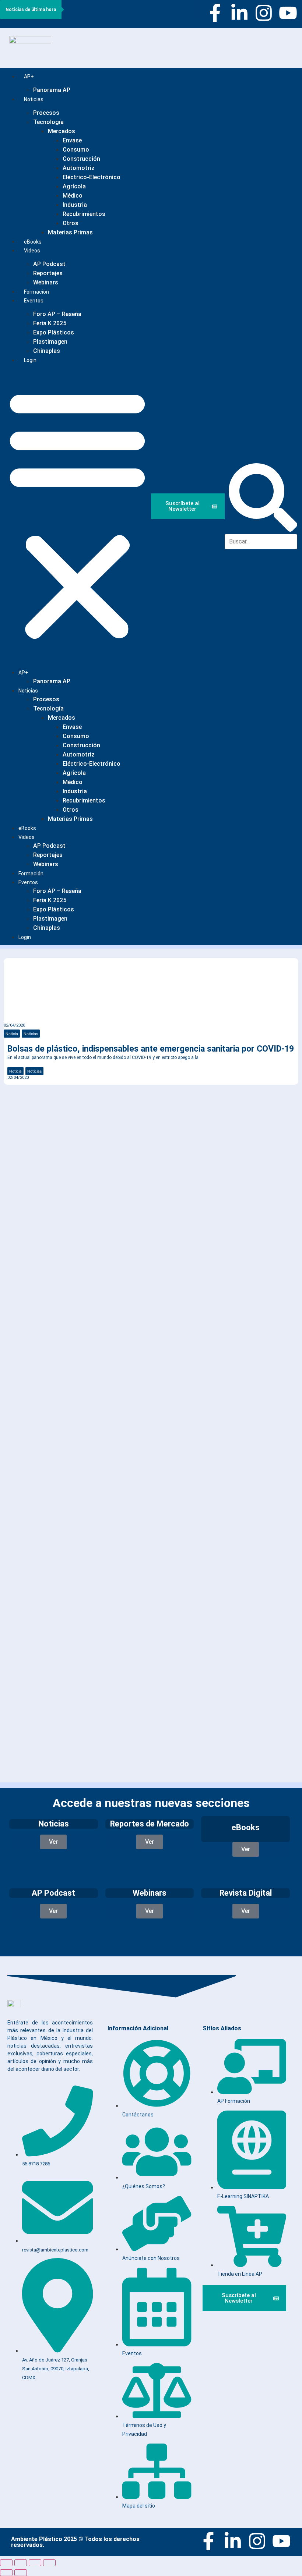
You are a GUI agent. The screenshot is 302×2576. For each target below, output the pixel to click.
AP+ (29, 77)
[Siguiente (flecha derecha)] (21, 2573)
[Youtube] (288, 13)
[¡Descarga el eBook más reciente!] (15, 1102)
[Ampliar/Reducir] (6, 2563)
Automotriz (79, 168)
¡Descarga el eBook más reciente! (78, 1116)
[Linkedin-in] (239, 13)
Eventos (34, 301)
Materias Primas (70, 232)
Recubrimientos (84, 214)
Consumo (76, 150)
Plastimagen (50, 342)
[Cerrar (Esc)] (49, 2563)
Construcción (81, 159)
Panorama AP (52, 90)
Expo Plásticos (54, 332)
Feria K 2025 (50, 323)
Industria (75, 205)
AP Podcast (49, 264)
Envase (72, 140)
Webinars (46, 864)
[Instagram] (264, 13)
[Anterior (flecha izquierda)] (6, 2573)
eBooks (27, 828)
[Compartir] (35, 2563)
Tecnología (48, 122)
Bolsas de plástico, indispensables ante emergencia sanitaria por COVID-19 (151, 1049)
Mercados (62, 131)
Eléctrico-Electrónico (92, 177)
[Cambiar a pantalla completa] (21, 2563)
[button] (77, 514)
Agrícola (74, 186)
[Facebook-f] (215, 13)
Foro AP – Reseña (57, 314)
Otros (71, 223)
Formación (31, 874)
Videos (32, 251)
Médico (73, 196)
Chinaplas (47, 351)
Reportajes (48, 273)
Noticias (34, 99)
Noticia (12, 1034)
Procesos (46, 113)
